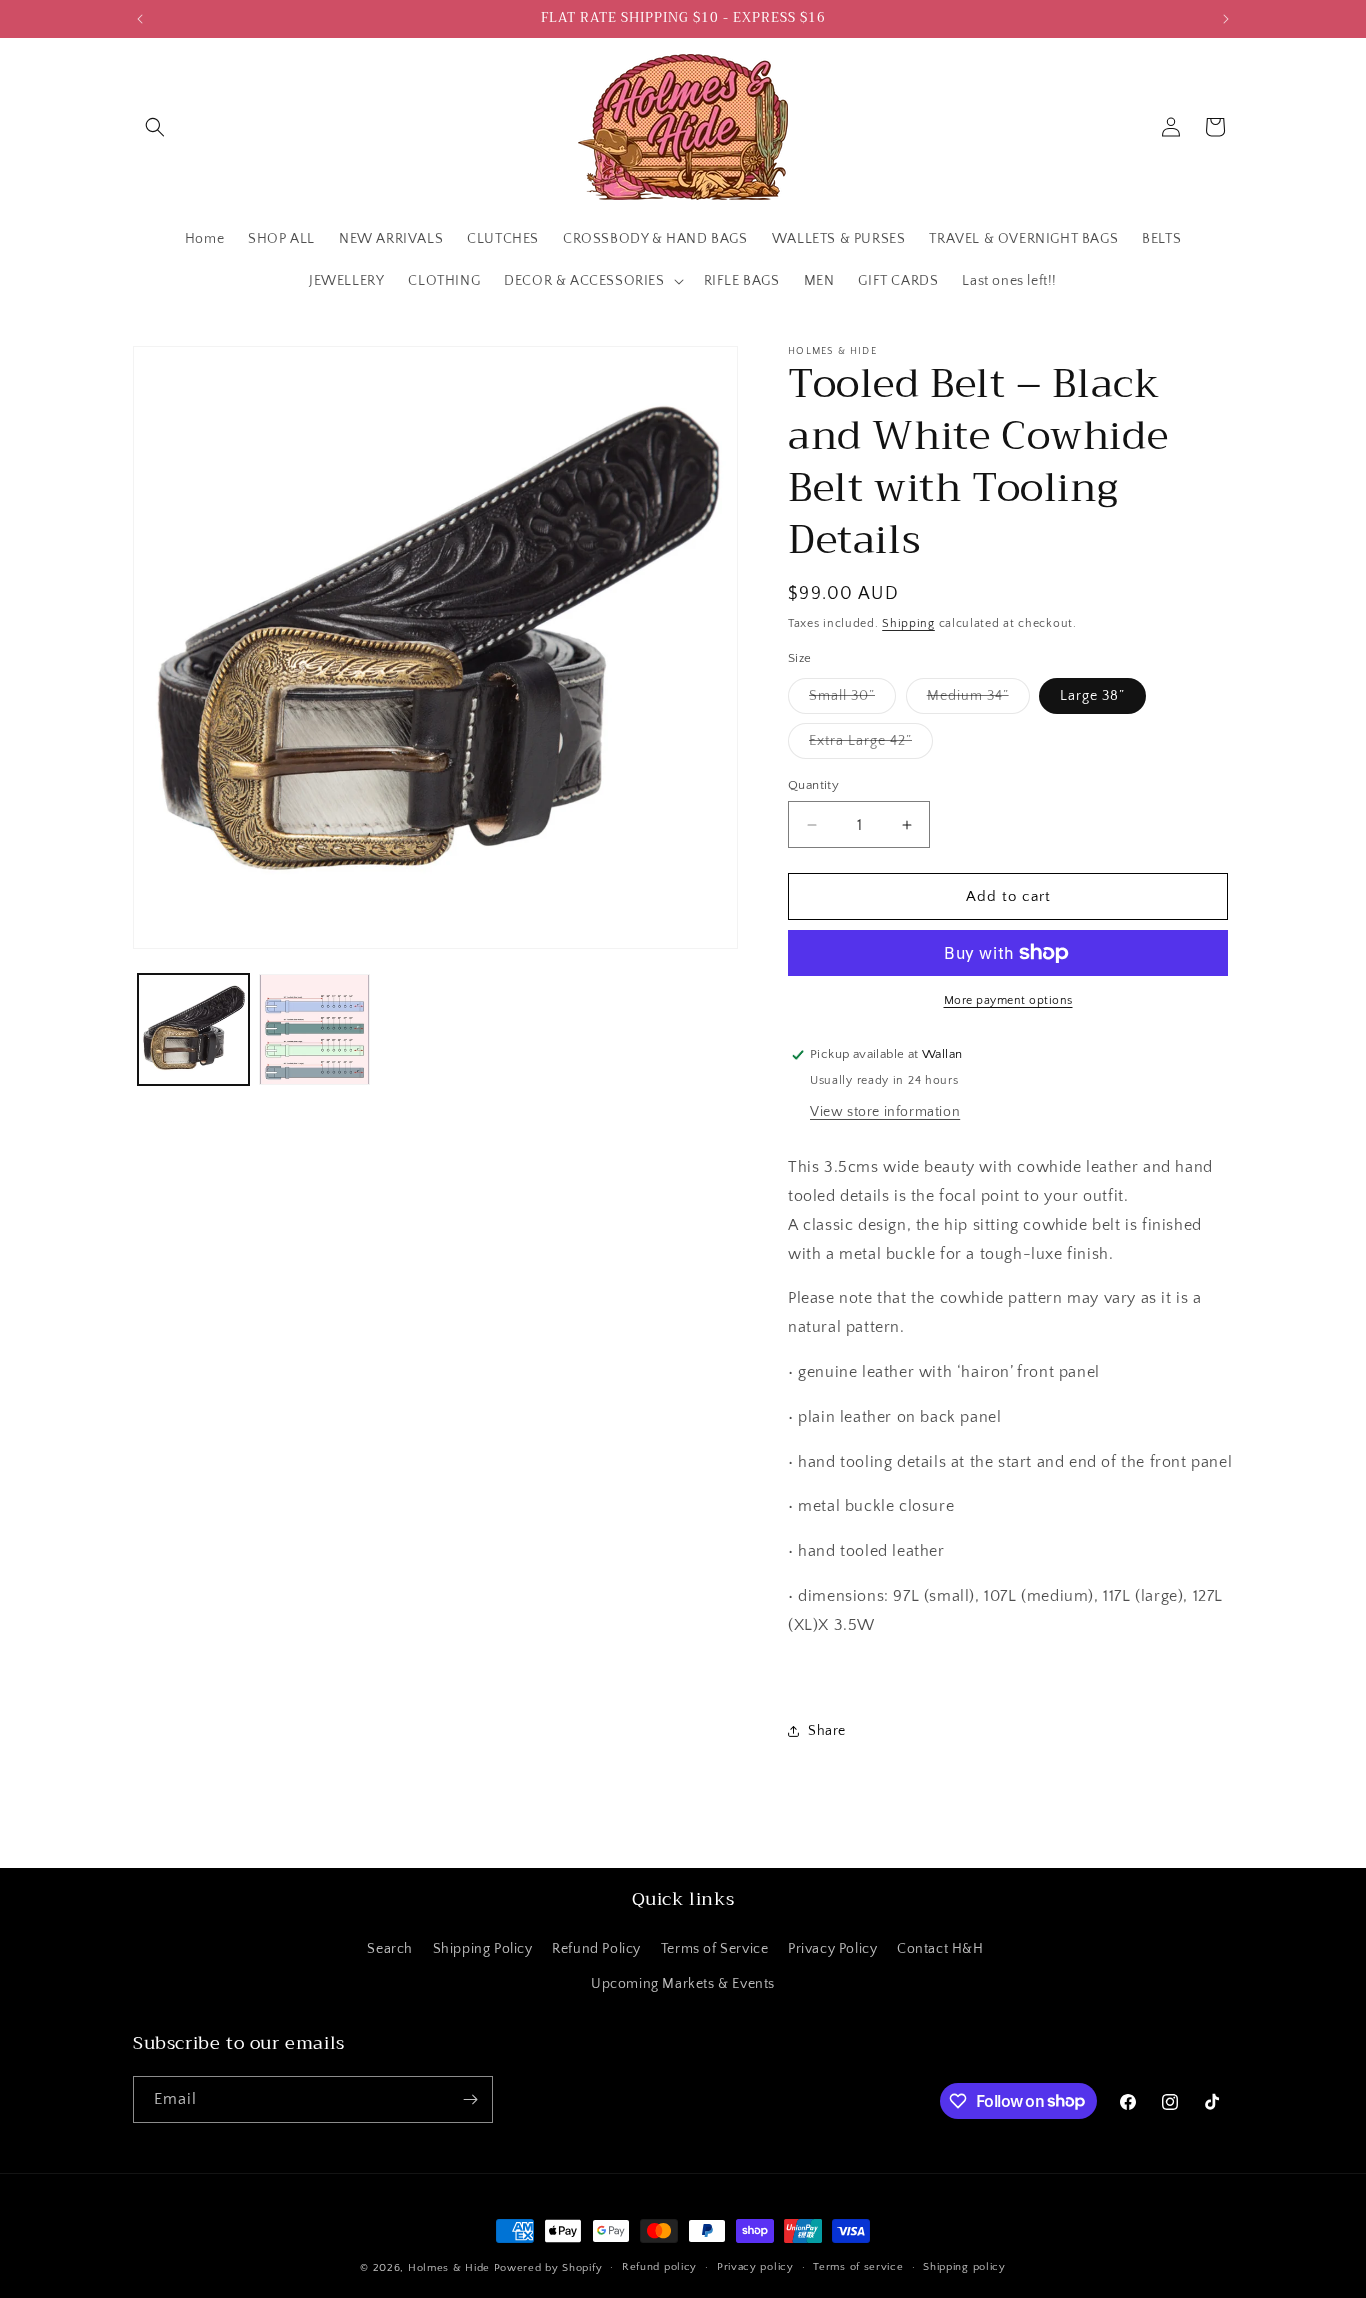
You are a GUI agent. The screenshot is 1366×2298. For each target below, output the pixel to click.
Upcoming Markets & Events (683, 1984)
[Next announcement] (1226, 19)
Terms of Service (715, 1949)
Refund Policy (596, 1949)
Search (390, 1949)
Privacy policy (755, 2267)
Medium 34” (978, 700)
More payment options (1008, 1000)
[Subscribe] (470, 2099)
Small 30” (852, 700)
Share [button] (827, 1731)
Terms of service (858, 2267)
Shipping (908, 623)
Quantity (813, 785)
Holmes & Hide (449, 2268)
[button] (155, 127)
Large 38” (1092, 696)
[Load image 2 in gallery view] (314, 1029)
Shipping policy (964, 2267)
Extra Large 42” (871, 745)
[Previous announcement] (140, 19)
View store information (885, 1112)
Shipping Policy (483, 1949)
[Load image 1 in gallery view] (193, 1029)
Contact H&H (940, 1949)
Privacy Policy (832, 1949)
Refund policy (659, 2267)
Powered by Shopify (548, 2268)
